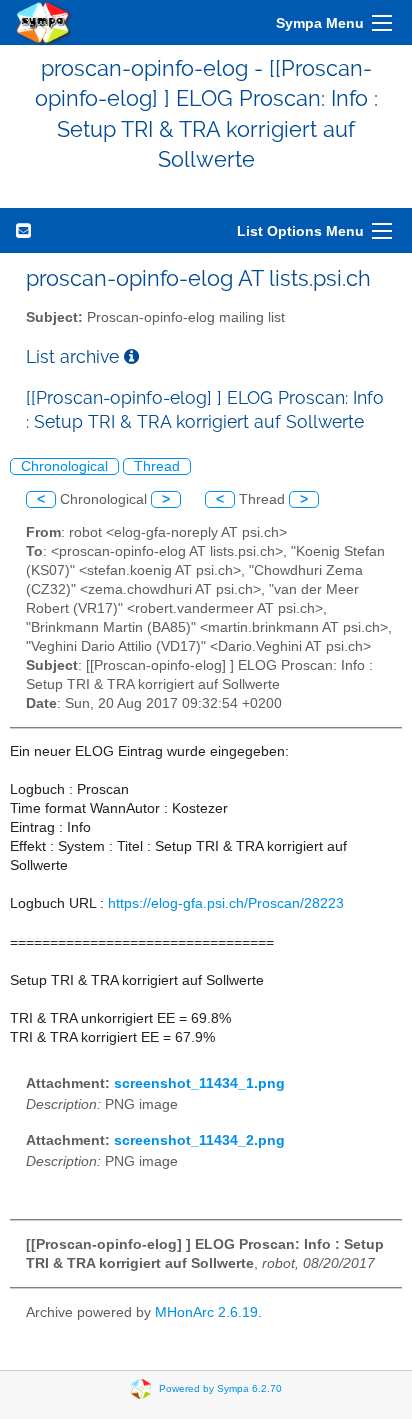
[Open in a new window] (131, 356)
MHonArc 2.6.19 (206, 1312)
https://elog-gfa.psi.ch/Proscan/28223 (226, 903)
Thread (157, 466)
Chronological (64, 466)
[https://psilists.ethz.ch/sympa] (44, 22)
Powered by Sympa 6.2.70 (220, 1387)
